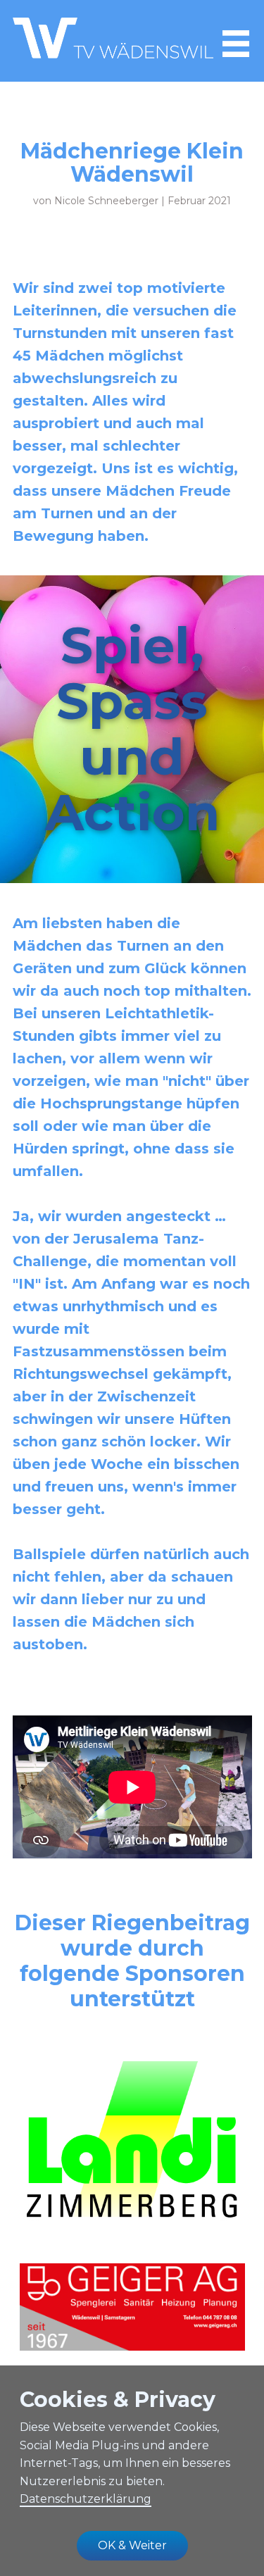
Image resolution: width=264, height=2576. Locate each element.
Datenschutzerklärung (86, 2499)
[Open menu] (236, 44)
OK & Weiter (132, 2545)
